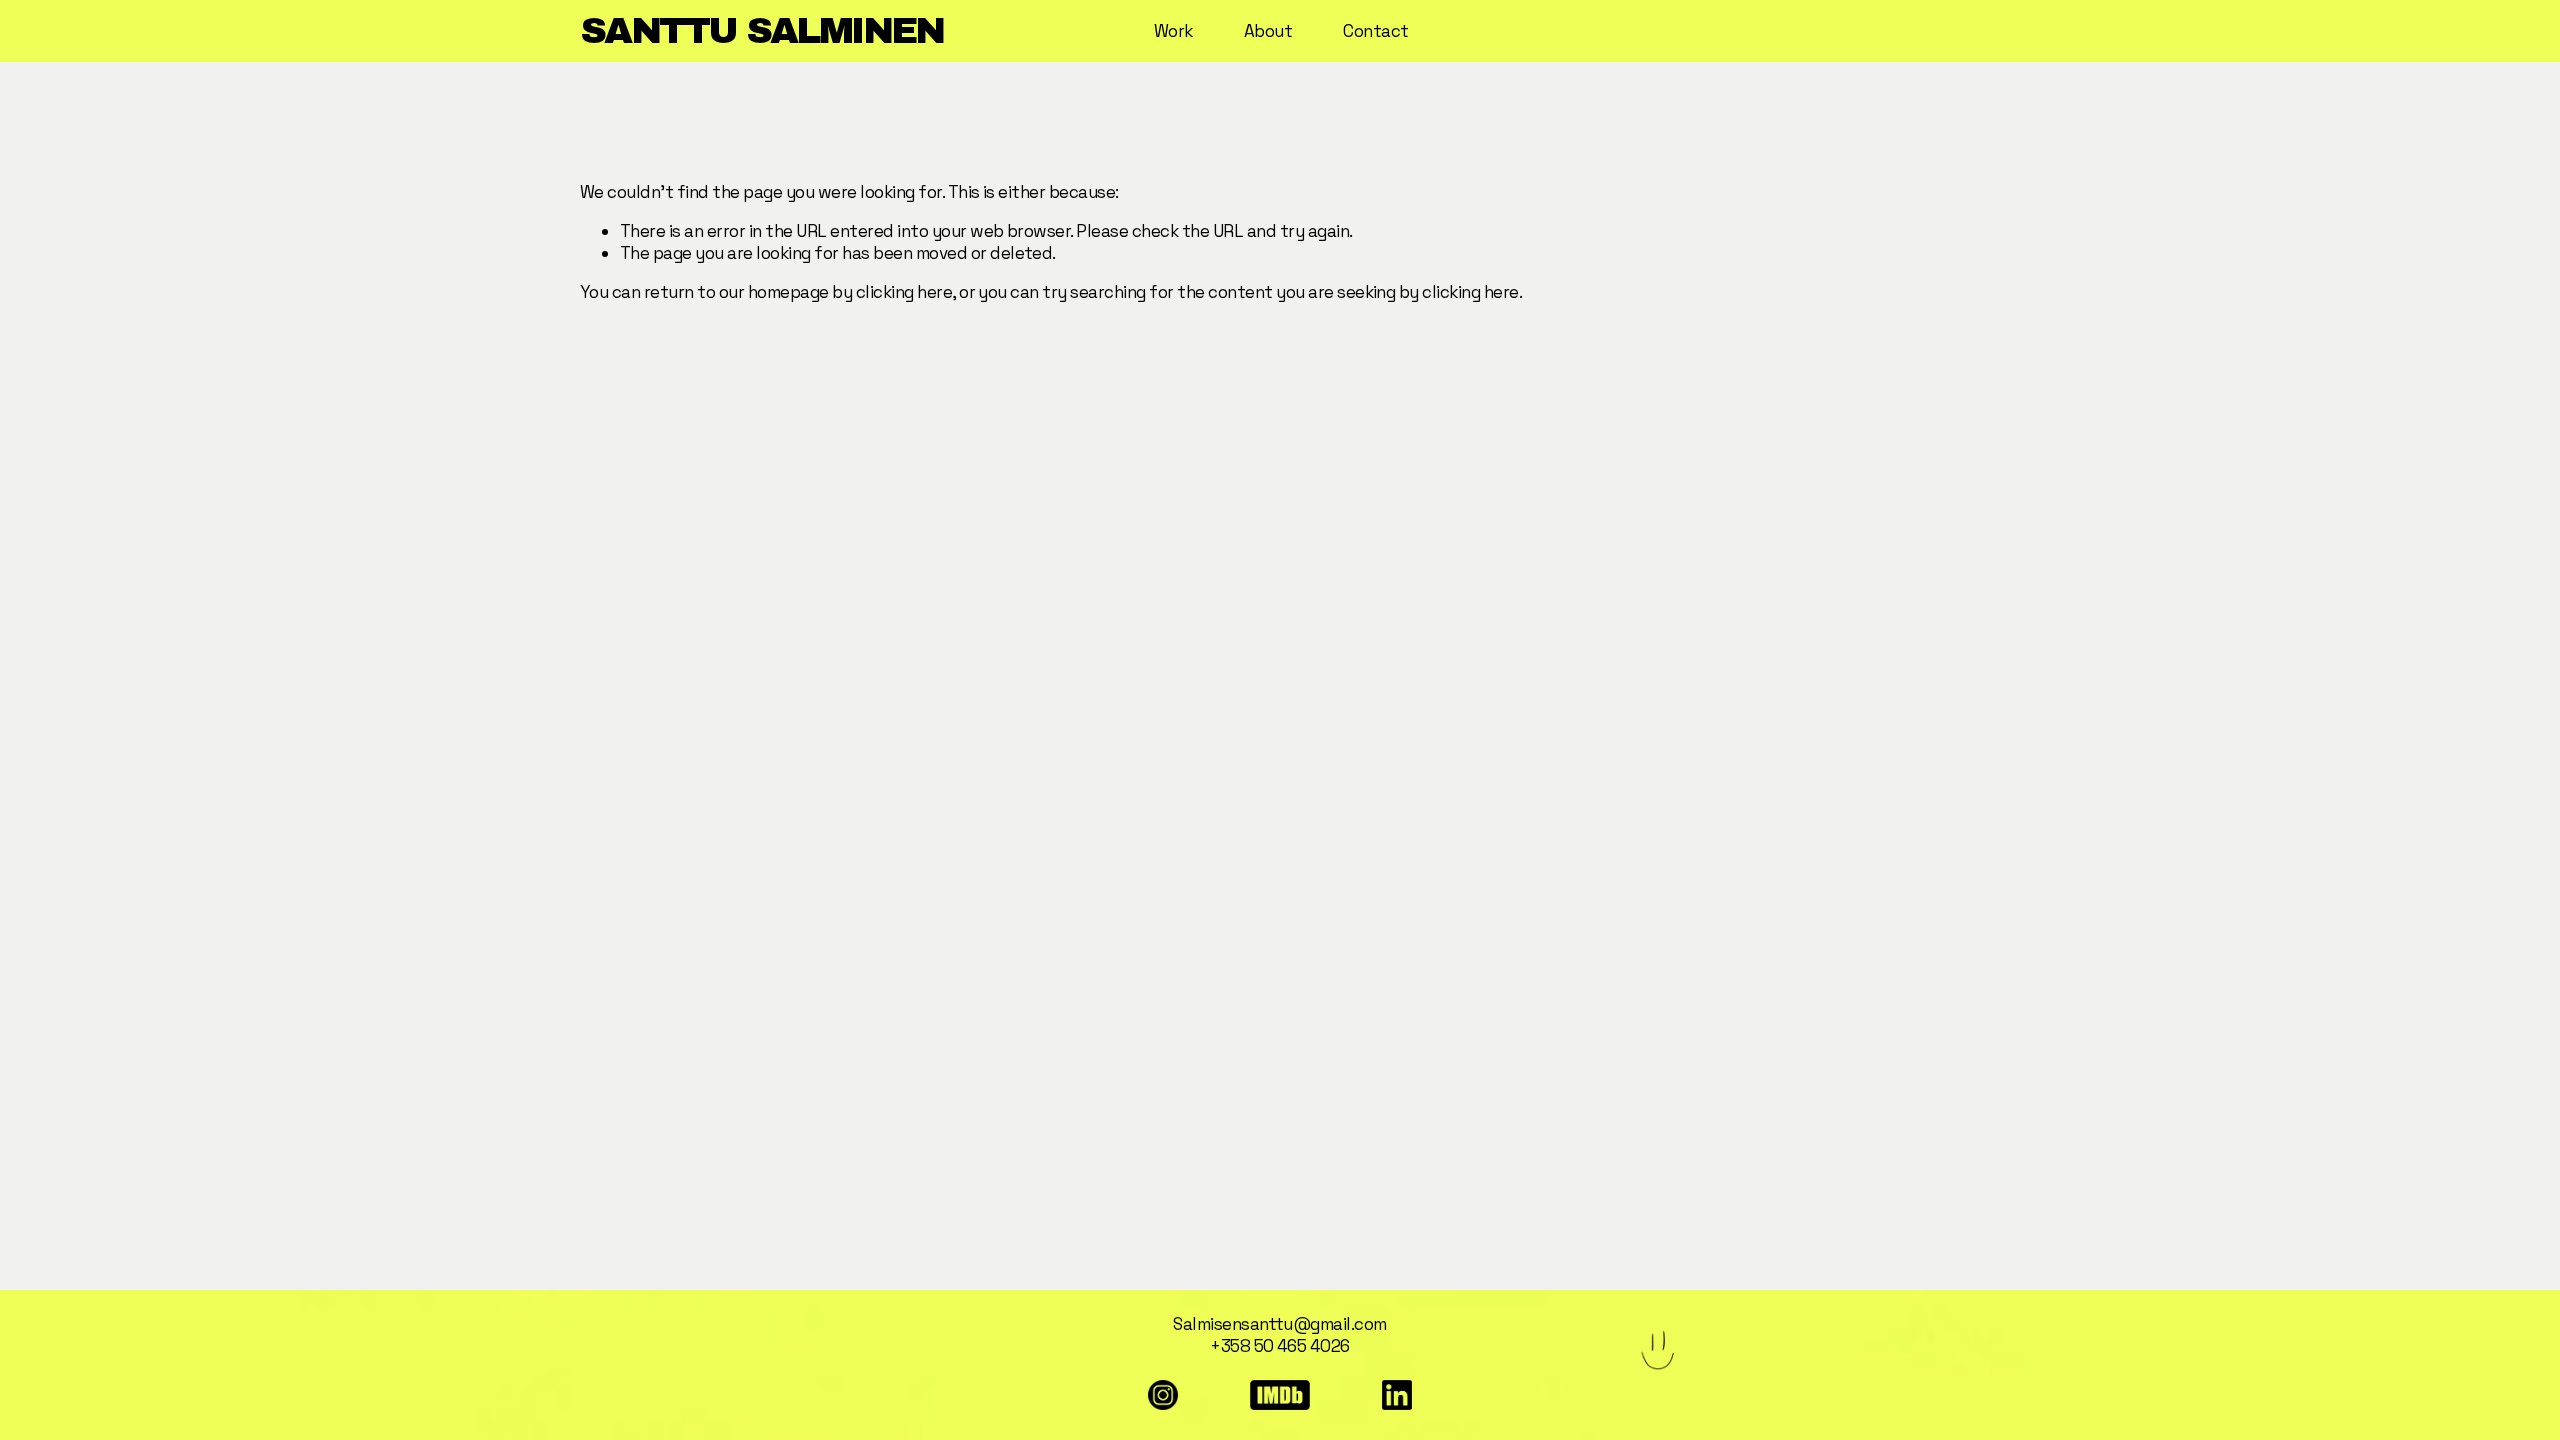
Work (1173, 31)
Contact (1375, 31)
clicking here (904, 292)
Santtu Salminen (762, 30)
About (1268, 31)
